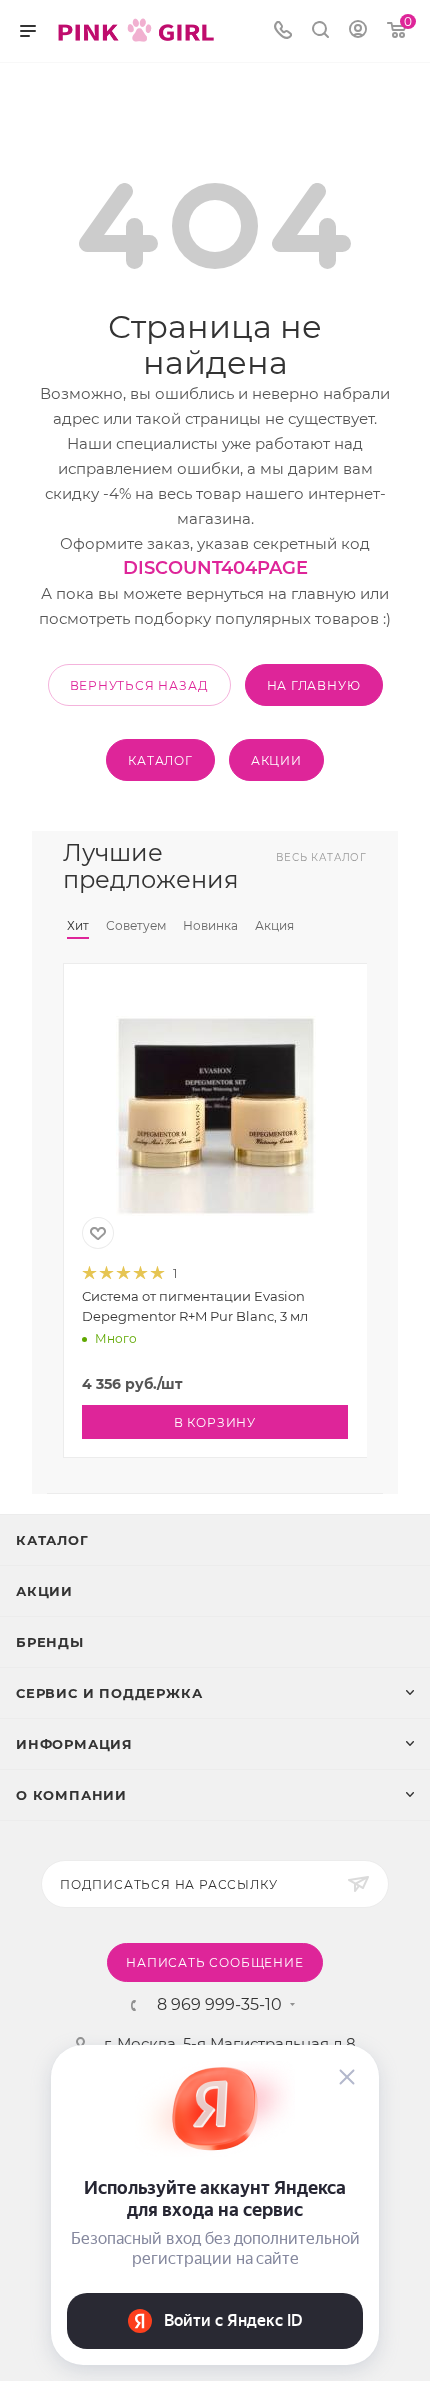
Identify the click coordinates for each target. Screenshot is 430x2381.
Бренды (50, 1642)
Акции (44, 1591)
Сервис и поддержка (109, 1693)
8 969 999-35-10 (219, 2005)
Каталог (52, 1540)
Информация (74, 1744)
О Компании (71, 1795)
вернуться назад (139, 685)
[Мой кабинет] (358, 31)
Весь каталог (321, 857)
